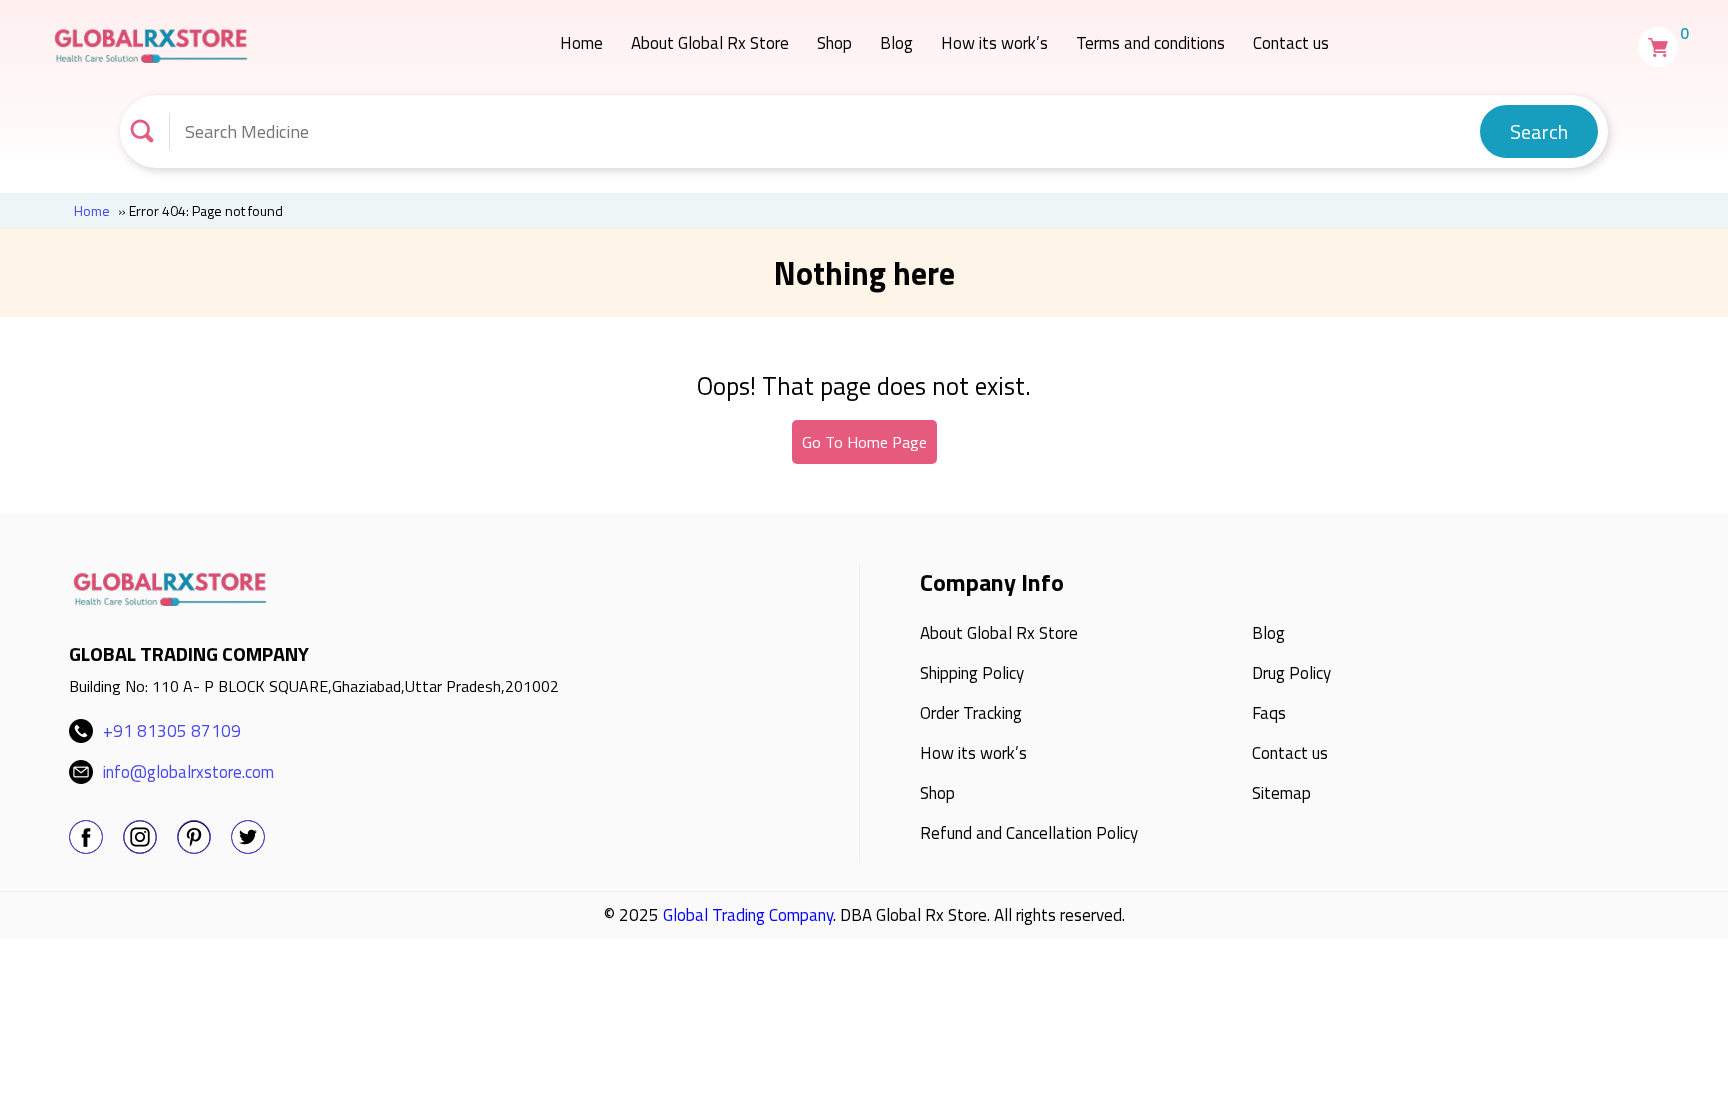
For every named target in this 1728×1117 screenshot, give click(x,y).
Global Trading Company (748, 915)
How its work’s (994, 43)
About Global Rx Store (710, 43)
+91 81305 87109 (172, 731)
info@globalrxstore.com (188, 772)
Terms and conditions (1150, 43)
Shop (834, 43)
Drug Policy (1291, 673)
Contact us (1291, 43)
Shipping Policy (972, 673)
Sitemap (1281, 793)
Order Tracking (971, 713)
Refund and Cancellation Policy (1029, 833)
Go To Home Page (864, 442)
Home (581, 43)
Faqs (1269, 713)
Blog (896, 43)
